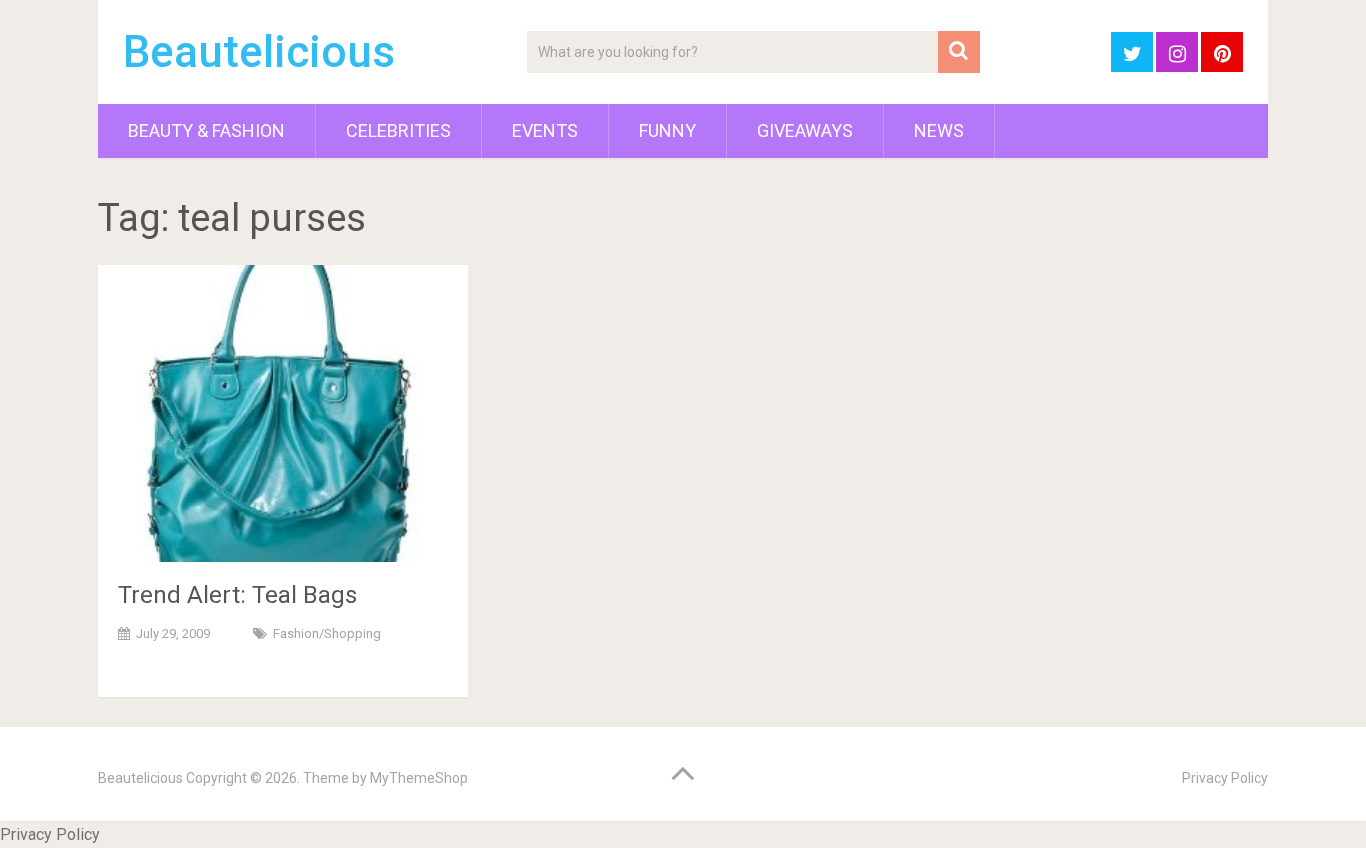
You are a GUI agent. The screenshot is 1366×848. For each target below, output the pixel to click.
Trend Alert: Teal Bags (237, 595)
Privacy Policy (1225, 778)
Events (545, 130)
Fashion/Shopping (327, 633)
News (939, 130)
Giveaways (805, 130)
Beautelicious (259, 52)
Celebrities (398, 130)
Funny (667, 130)
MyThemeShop (419, 778)
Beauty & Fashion (206, 130)
